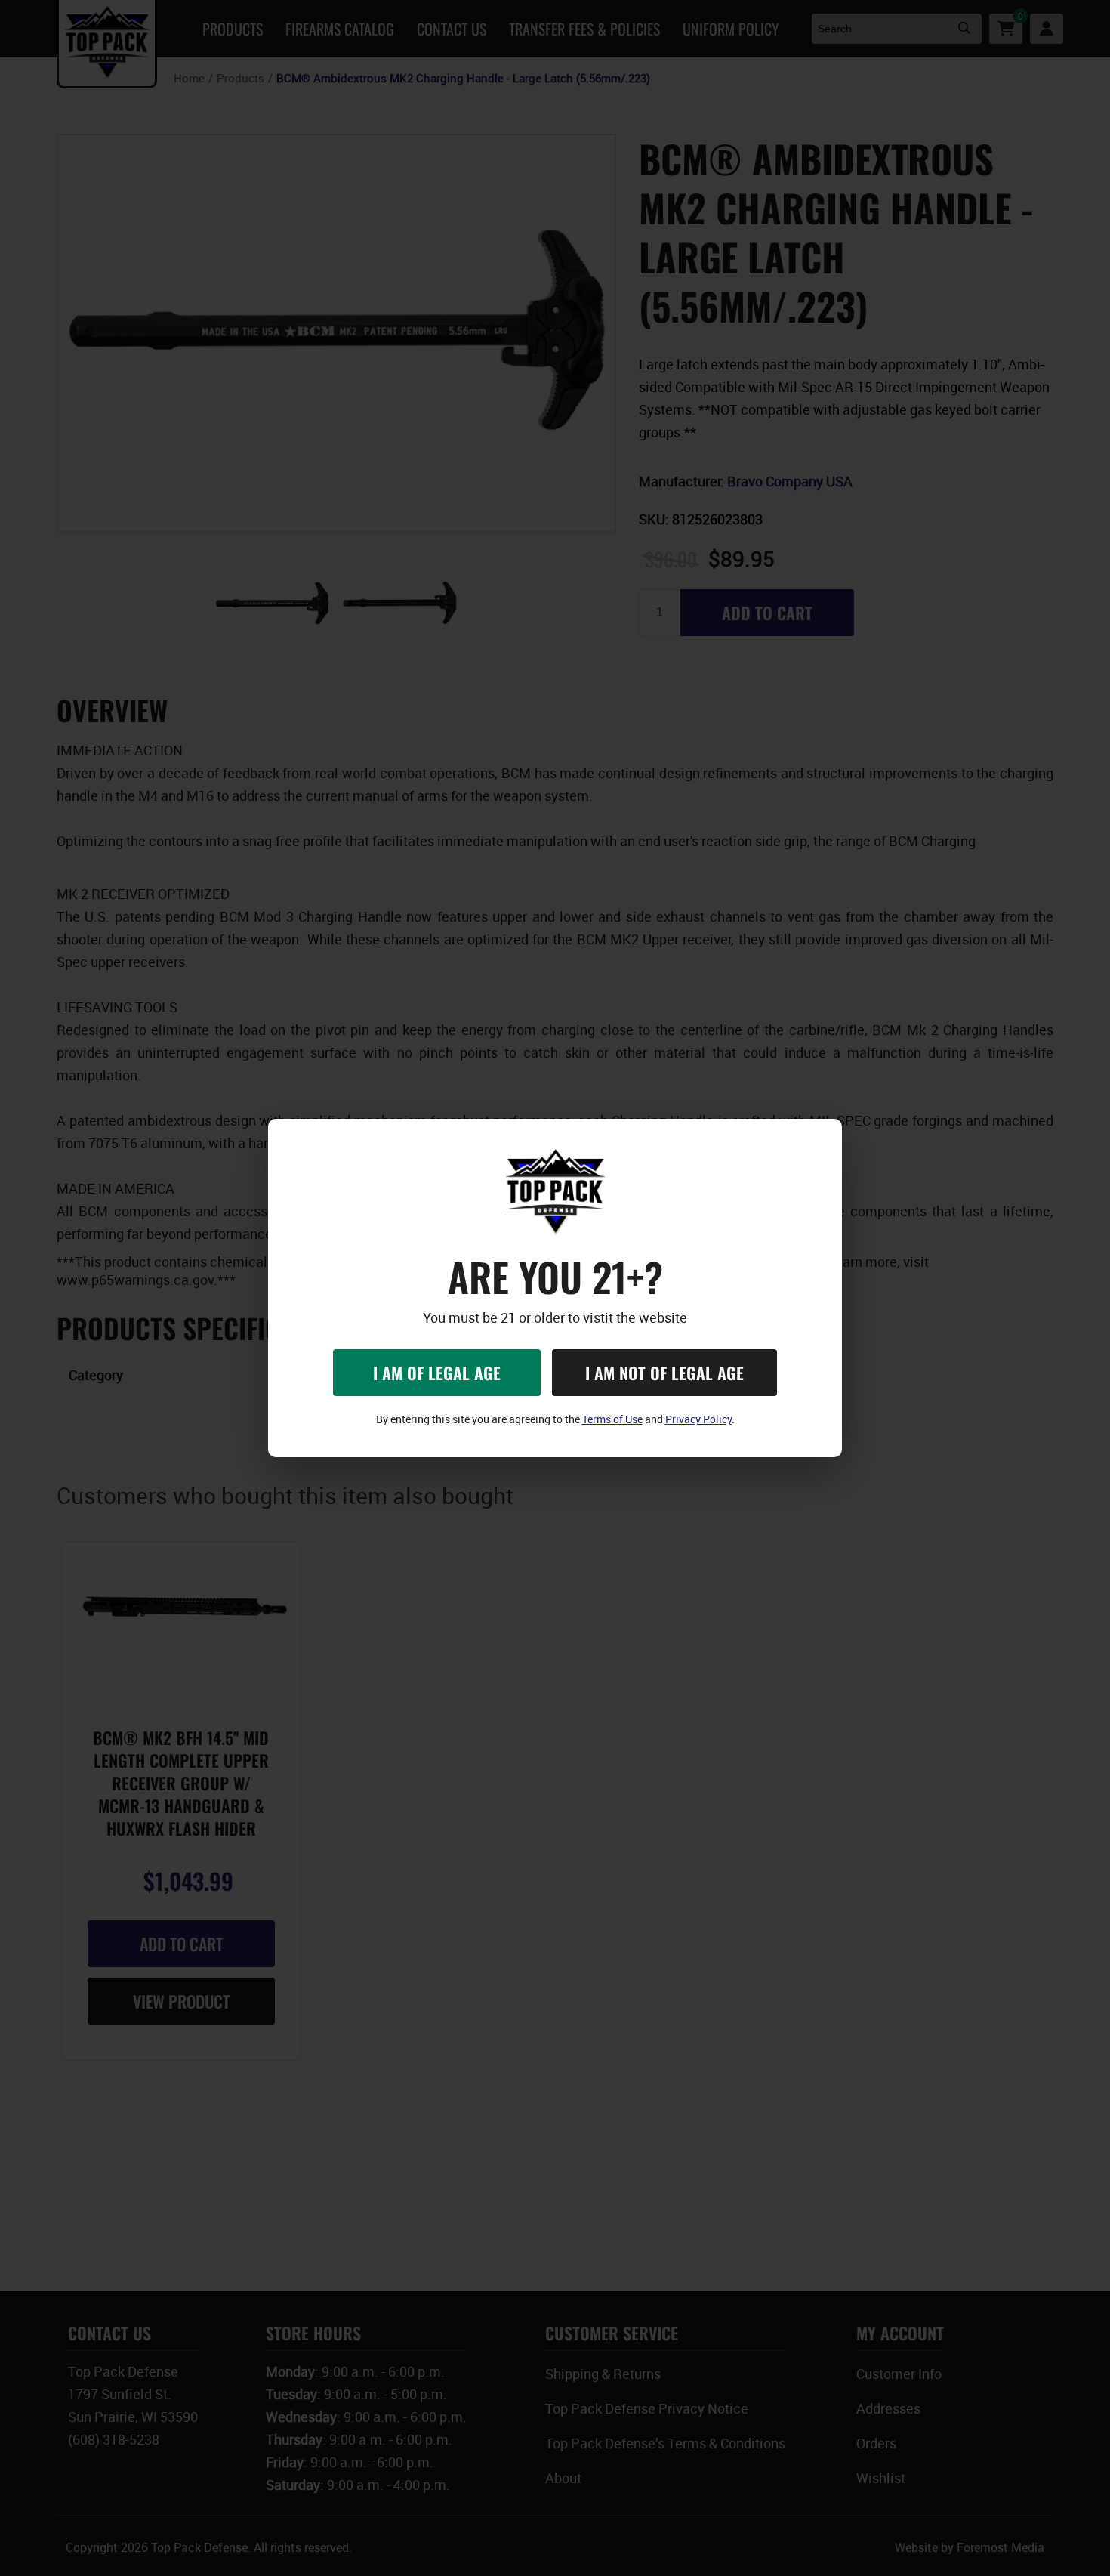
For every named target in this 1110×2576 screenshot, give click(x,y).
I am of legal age (437, 1373)
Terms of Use (612, 1419)
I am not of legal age (664, 1373)
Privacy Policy (698, 1419)
